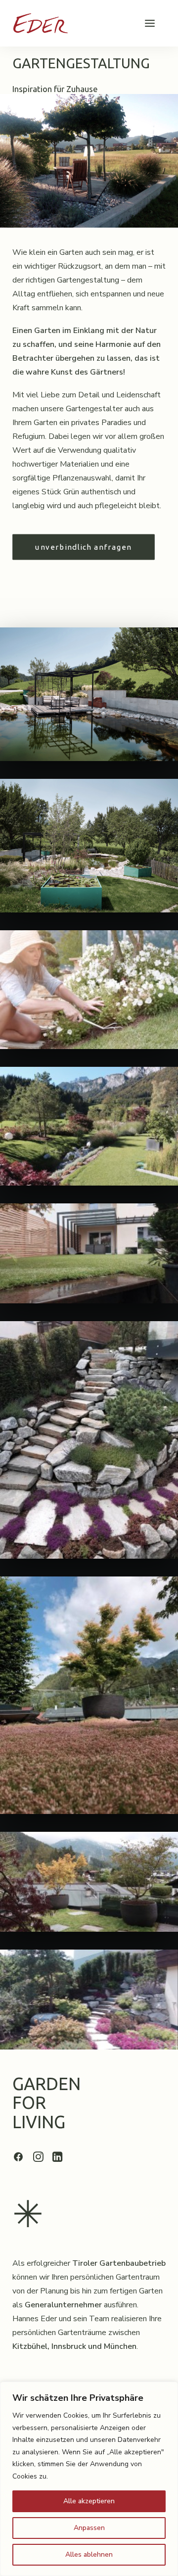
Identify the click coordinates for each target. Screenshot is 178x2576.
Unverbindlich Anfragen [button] (83, 547)
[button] (150, 23)
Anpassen (89, 2528)
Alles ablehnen (89, 2554)
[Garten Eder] (41, 23)
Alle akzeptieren (89, 2501)
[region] (89, 2479)
